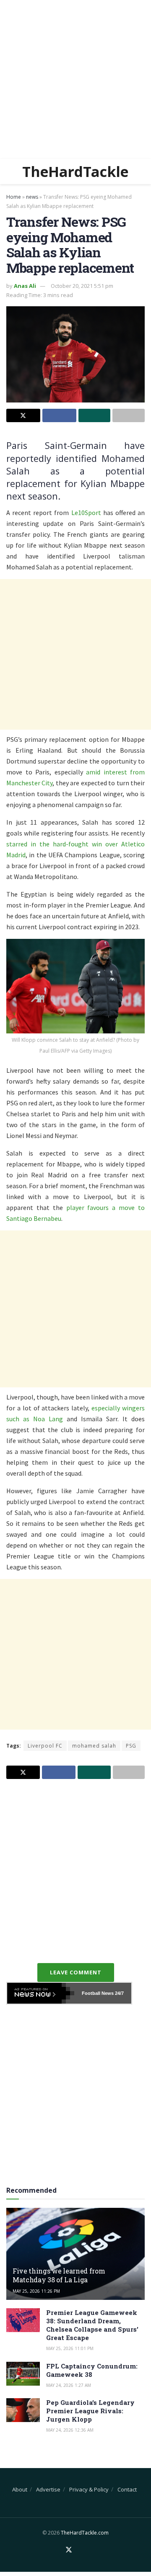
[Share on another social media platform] (129, 415)
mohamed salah (94, 1746)
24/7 (119, 1993)
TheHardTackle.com (85, 2533)
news (32, 197)
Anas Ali (25, 286)
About (20, 2489)
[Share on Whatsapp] (95, 415)
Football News (98, 1993)
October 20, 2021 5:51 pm (82, 286)
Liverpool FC (45, 1746)
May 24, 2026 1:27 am (69, 2385)
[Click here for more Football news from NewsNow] (41, 1993)
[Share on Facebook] (59, 415)
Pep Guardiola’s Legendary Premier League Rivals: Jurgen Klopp (90, 2411)
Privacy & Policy (89, 2489)
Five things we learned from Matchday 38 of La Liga (59, 2275)
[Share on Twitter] (23, 415)
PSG (131, 1746)
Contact (127, 2489)
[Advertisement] (75, 79)
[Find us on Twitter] (69, 2550)
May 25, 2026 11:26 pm (36, 2291)
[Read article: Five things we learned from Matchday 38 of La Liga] (75, 2257)
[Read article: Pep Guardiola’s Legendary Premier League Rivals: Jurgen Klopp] (23, 2410)
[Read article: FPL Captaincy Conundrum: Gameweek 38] (23, 2374)
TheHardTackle (75, 172)
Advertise (48, 2489)
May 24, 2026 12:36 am (70, 2430)
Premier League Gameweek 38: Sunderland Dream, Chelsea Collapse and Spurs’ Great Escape (92, 2325)
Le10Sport (86, 513)
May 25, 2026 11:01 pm (70, 2348)
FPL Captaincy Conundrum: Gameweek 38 (92, 2370)
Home (14, 197)
